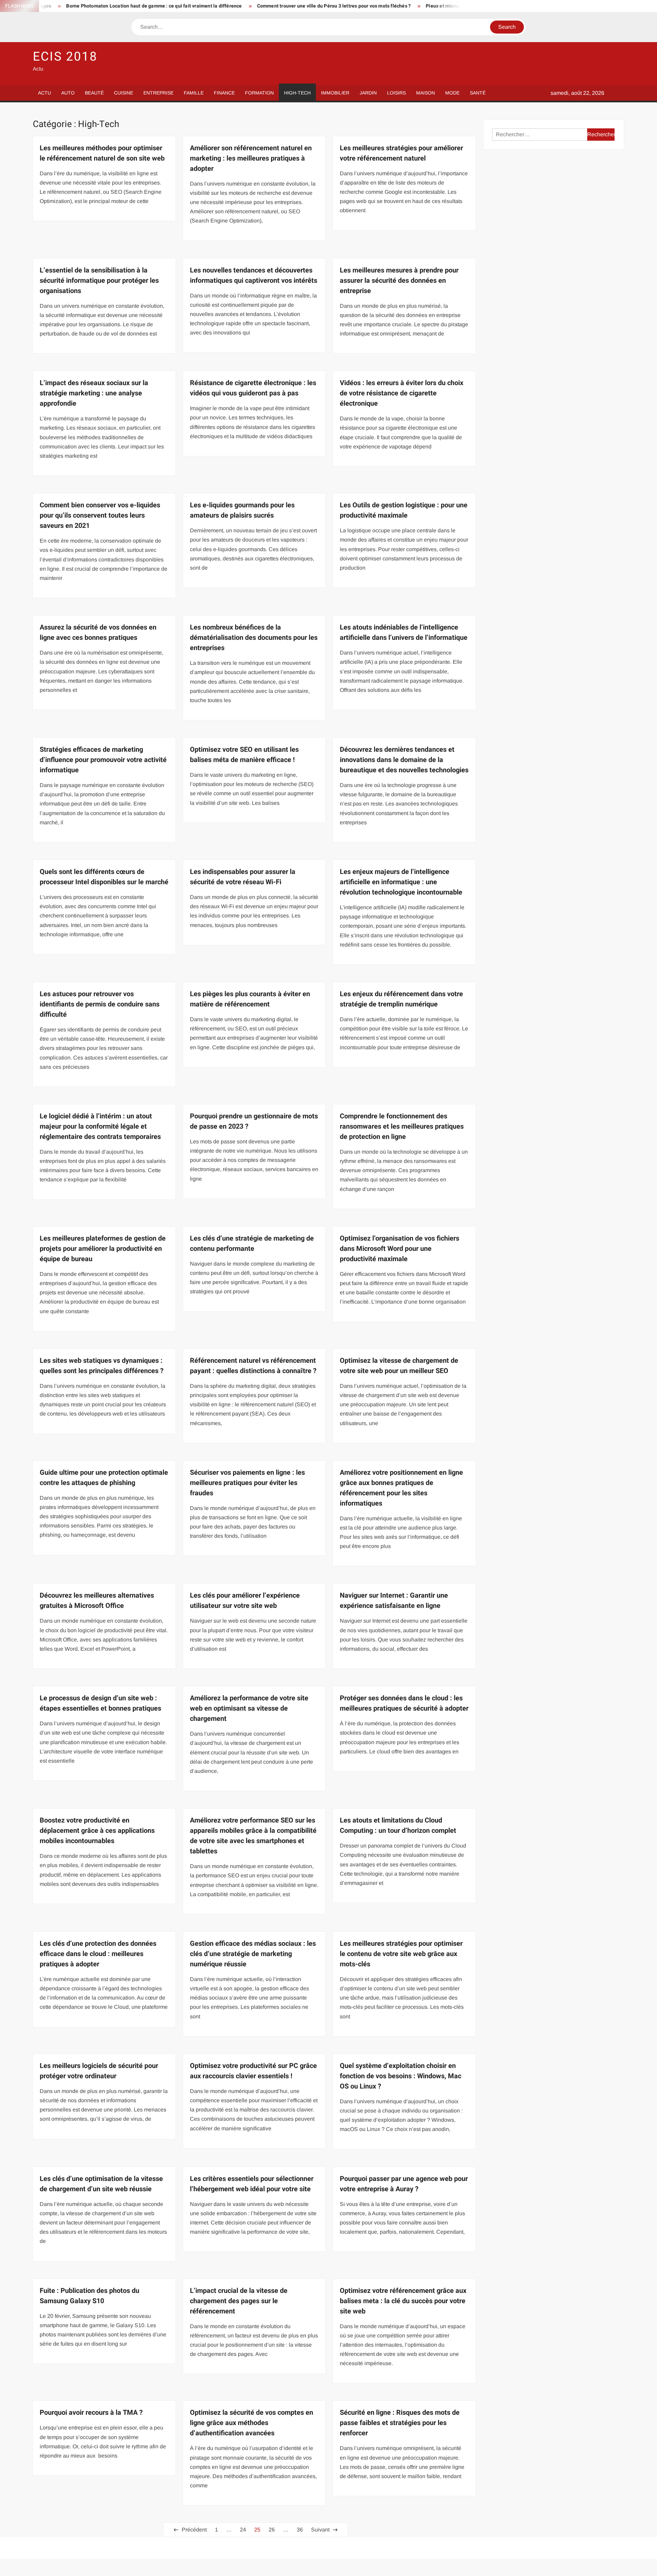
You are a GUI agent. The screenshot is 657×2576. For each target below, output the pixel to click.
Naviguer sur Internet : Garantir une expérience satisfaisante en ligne (394, 1601)
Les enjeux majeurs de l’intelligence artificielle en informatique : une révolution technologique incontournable (401, 882)
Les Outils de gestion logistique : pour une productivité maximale (404, 510)
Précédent (194, 2530)
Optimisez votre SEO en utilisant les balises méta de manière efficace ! (244, 755)
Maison (426, 93)
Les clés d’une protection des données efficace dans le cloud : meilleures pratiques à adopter (98, 1954)
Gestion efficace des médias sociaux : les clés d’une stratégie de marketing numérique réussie (253, 1954)
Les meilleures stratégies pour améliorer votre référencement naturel (401, 153)
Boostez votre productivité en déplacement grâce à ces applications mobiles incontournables (97, 1831)
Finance (224, 93)
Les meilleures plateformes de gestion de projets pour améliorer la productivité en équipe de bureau (103, 1249)
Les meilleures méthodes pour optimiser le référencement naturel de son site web (102, 153)
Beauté (94, 93)
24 (243, 2530)
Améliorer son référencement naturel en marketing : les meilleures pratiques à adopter (251, 158)
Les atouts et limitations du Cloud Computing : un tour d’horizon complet (398, 1825)
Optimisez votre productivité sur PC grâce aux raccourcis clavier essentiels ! (253, 2071)
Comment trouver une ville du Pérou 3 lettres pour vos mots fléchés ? (250, 6)
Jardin (368, 93)
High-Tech (297, 93)
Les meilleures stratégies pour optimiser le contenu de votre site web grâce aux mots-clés (401, 1954)
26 (272, 2530)
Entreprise (158, 93)
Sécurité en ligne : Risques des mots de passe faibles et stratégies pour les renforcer (400, 2423)
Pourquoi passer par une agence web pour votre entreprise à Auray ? (404, 2184)
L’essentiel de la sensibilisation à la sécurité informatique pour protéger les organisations (99, 281)
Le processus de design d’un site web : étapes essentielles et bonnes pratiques (100, 1703)
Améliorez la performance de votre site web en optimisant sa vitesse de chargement (249, 1708)
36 (300, 2530)
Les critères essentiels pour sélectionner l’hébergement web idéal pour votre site (252, 2184)
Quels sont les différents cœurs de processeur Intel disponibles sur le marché (104, 877)
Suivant (320, 2530)
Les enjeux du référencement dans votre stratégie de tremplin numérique (401, 999)
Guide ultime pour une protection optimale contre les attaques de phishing (104, 1478)
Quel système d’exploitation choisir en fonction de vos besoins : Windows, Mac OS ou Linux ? (401, 2076)
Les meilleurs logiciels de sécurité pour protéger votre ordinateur (99, 2071)
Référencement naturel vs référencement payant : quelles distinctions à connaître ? (253, 1366)
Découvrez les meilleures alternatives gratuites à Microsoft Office (97, 1601)
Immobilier (335, 93)
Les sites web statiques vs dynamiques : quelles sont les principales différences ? (102, 1366)
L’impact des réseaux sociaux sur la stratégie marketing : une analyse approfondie (94, 393)
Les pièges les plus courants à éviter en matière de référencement (250, 999)
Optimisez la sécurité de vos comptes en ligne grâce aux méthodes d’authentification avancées (252, 2423)
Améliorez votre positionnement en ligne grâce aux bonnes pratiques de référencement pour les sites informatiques (401, 1488)
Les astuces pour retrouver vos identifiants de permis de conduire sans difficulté (100, 1004)
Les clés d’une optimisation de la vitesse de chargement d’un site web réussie (101, 2184)
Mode (452, 93)
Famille (194, 93)
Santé (478, 93)
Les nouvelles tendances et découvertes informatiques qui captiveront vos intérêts (254, 275)
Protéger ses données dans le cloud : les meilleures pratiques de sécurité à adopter (404, 1703)
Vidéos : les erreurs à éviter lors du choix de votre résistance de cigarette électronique (402, 393)
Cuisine (124, 93)
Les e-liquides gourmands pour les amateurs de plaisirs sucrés (242, 510)
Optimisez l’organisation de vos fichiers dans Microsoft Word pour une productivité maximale (400, 1249)
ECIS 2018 (65, 57)
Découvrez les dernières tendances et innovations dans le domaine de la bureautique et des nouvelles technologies (404, 760)
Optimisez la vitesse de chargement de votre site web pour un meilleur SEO (399, 1366)
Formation (259, 93)
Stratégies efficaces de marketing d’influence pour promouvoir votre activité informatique (103, 760)
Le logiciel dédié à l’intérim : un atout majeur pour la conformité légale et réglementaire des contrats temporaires (100, 1126)
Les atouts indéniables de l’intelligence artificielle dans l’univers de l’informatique (404, 632)
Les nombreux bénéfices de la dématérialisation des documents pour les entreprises (254, 638)
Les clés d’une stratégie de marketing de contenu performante (252, 1243)
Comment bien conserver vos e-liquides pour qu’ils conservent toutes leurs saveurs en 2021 (100, 515)
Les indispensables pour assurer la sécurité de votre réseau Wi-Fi (243, 877)
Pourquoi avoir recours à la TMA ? (91, 2413)
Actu (44, 93)
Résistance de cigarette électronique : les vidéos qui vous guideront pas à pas (253, 388)
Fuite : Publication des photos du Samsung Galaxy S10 (89, 2296)
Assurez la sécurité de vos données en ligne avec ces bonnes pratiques (98, 632)
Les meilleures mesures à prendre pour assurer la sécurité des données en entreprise (399, 281)
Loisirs (396, 93)
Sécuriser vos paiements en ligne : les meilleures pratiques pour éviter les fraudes (247, 1483)
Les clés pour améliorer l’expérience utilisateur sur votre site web (245, 1601)
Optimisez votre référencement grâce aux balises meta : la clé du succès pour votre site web (403, 2301)
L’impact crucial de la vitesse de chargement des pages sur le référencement (239, 2301)
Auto (68, 93)
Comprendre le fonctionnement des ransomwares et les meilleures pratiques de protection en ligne (402, 1126)
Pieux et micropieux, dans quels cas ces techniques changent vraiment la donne (431, 6)
